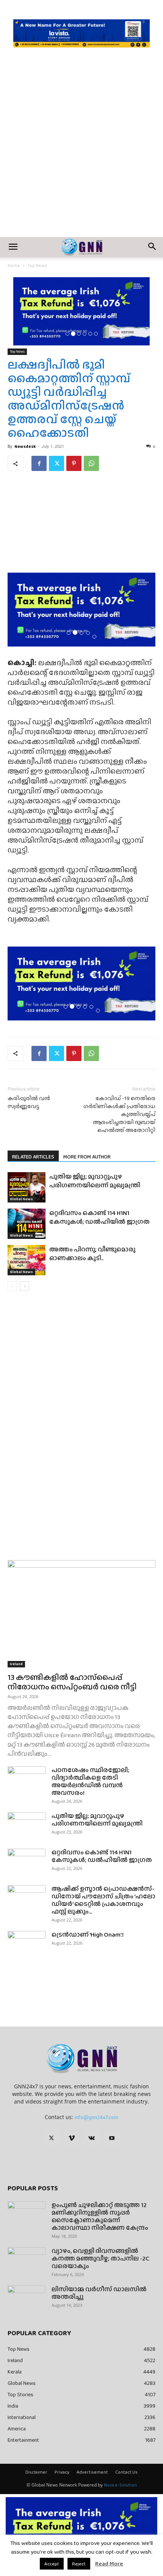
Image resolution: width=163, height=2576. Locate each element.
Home (14, 265)
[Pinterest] (74, 463)
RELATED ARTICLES (33, 1157)
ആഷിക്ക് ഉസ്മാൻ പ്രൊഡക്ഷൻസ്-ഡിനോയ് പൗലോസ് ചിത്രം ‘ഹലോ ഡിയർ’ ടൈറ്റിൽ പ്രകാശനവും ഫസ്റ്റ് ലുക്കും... (103, 1900)
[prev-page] (12, 1286)
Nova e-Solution (120, 2485)
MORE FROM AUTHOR (87, 1157)
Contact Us (126, 2472)
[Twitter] (56, 463)
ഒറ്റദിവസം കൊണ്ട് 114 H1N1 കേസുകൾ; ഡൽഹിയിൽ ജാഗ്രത (100, 1217)
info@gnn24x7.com (96, 2117)
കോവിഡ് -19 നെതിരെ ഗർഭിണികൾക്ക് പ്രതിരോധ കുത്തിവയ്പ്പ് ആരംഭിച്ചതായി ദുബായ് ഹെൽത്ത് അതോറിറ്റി (119, 1114)
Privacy (62, 2472)
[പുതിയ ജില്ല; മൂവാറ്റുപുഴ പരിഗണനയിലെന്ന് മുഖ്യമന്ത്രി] (27, 1187)
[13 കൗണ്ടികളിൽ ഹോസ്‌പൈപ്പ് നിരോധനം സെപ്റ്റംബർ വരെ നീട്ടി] (81, 1614)
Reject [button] (79, 2564)
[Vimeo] (72, 2138)
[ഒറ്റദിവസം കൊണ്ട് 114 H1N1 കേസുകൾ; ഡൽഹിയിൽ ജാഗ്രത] (27, 1224)
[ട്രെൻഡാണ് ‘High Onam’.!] (27, 1944)
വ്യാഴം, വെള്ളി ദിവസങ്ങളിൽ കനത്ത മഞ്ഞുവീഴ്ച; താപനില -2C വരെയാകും (100, 2258)
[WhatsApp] (91, 463)
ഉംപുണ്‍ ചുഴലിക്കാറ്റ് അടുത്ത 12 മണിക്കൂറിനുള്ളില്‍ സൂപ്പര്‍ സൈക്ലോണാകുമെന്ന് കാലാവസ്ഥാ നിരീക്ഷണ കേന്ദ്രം (100, 2216)
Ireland (16, 1664)
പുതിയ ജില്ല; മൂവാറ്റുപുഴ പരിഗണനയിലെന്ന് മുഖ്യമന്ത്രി (95, 1181)
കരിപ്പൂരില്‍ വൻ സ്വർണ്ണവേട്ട (29, 1102)
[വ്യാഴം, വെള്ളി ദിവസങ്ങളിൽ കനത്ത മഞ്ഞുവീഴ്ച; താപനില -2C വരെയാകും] (27, 2260)
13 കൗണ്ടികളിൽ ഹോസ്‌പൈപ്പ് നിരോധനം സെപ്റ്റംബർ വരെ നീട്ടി (72, 1682)
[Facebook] (39, 463)
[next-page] (24, 1286)
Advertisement (92, 2472)
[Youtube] (112, 2138)
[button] (13, 247)
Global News (21, 1199)
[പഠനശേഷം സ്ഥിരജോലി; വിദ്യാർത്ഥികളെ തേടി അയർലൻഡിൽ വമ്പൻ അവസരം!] (27, 1780)
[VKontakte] (92, 2138)
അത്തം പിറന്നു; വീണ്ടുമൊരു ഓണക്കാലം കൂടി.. (92, 1254)
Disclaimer (36, 2472)
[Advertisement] (81, 152)
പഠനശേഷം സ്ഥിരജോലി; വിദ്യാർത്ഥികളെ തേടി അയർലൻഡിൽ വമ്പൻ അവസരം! (90, 1781)
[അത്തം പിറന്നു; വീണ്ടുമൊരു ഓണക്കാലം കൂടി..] (27, 1260)
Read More (109, 2563)
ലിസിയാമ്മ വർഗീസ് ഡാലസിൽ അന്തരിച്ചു (99, 2293)
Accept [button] (52, 2564)
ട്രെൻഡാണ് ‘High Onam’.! (88, 1935)
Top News (37, 265)
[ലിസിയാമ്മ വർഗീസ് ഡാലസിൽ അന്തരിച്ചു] (27, 2299)
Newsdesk (25, 446)
